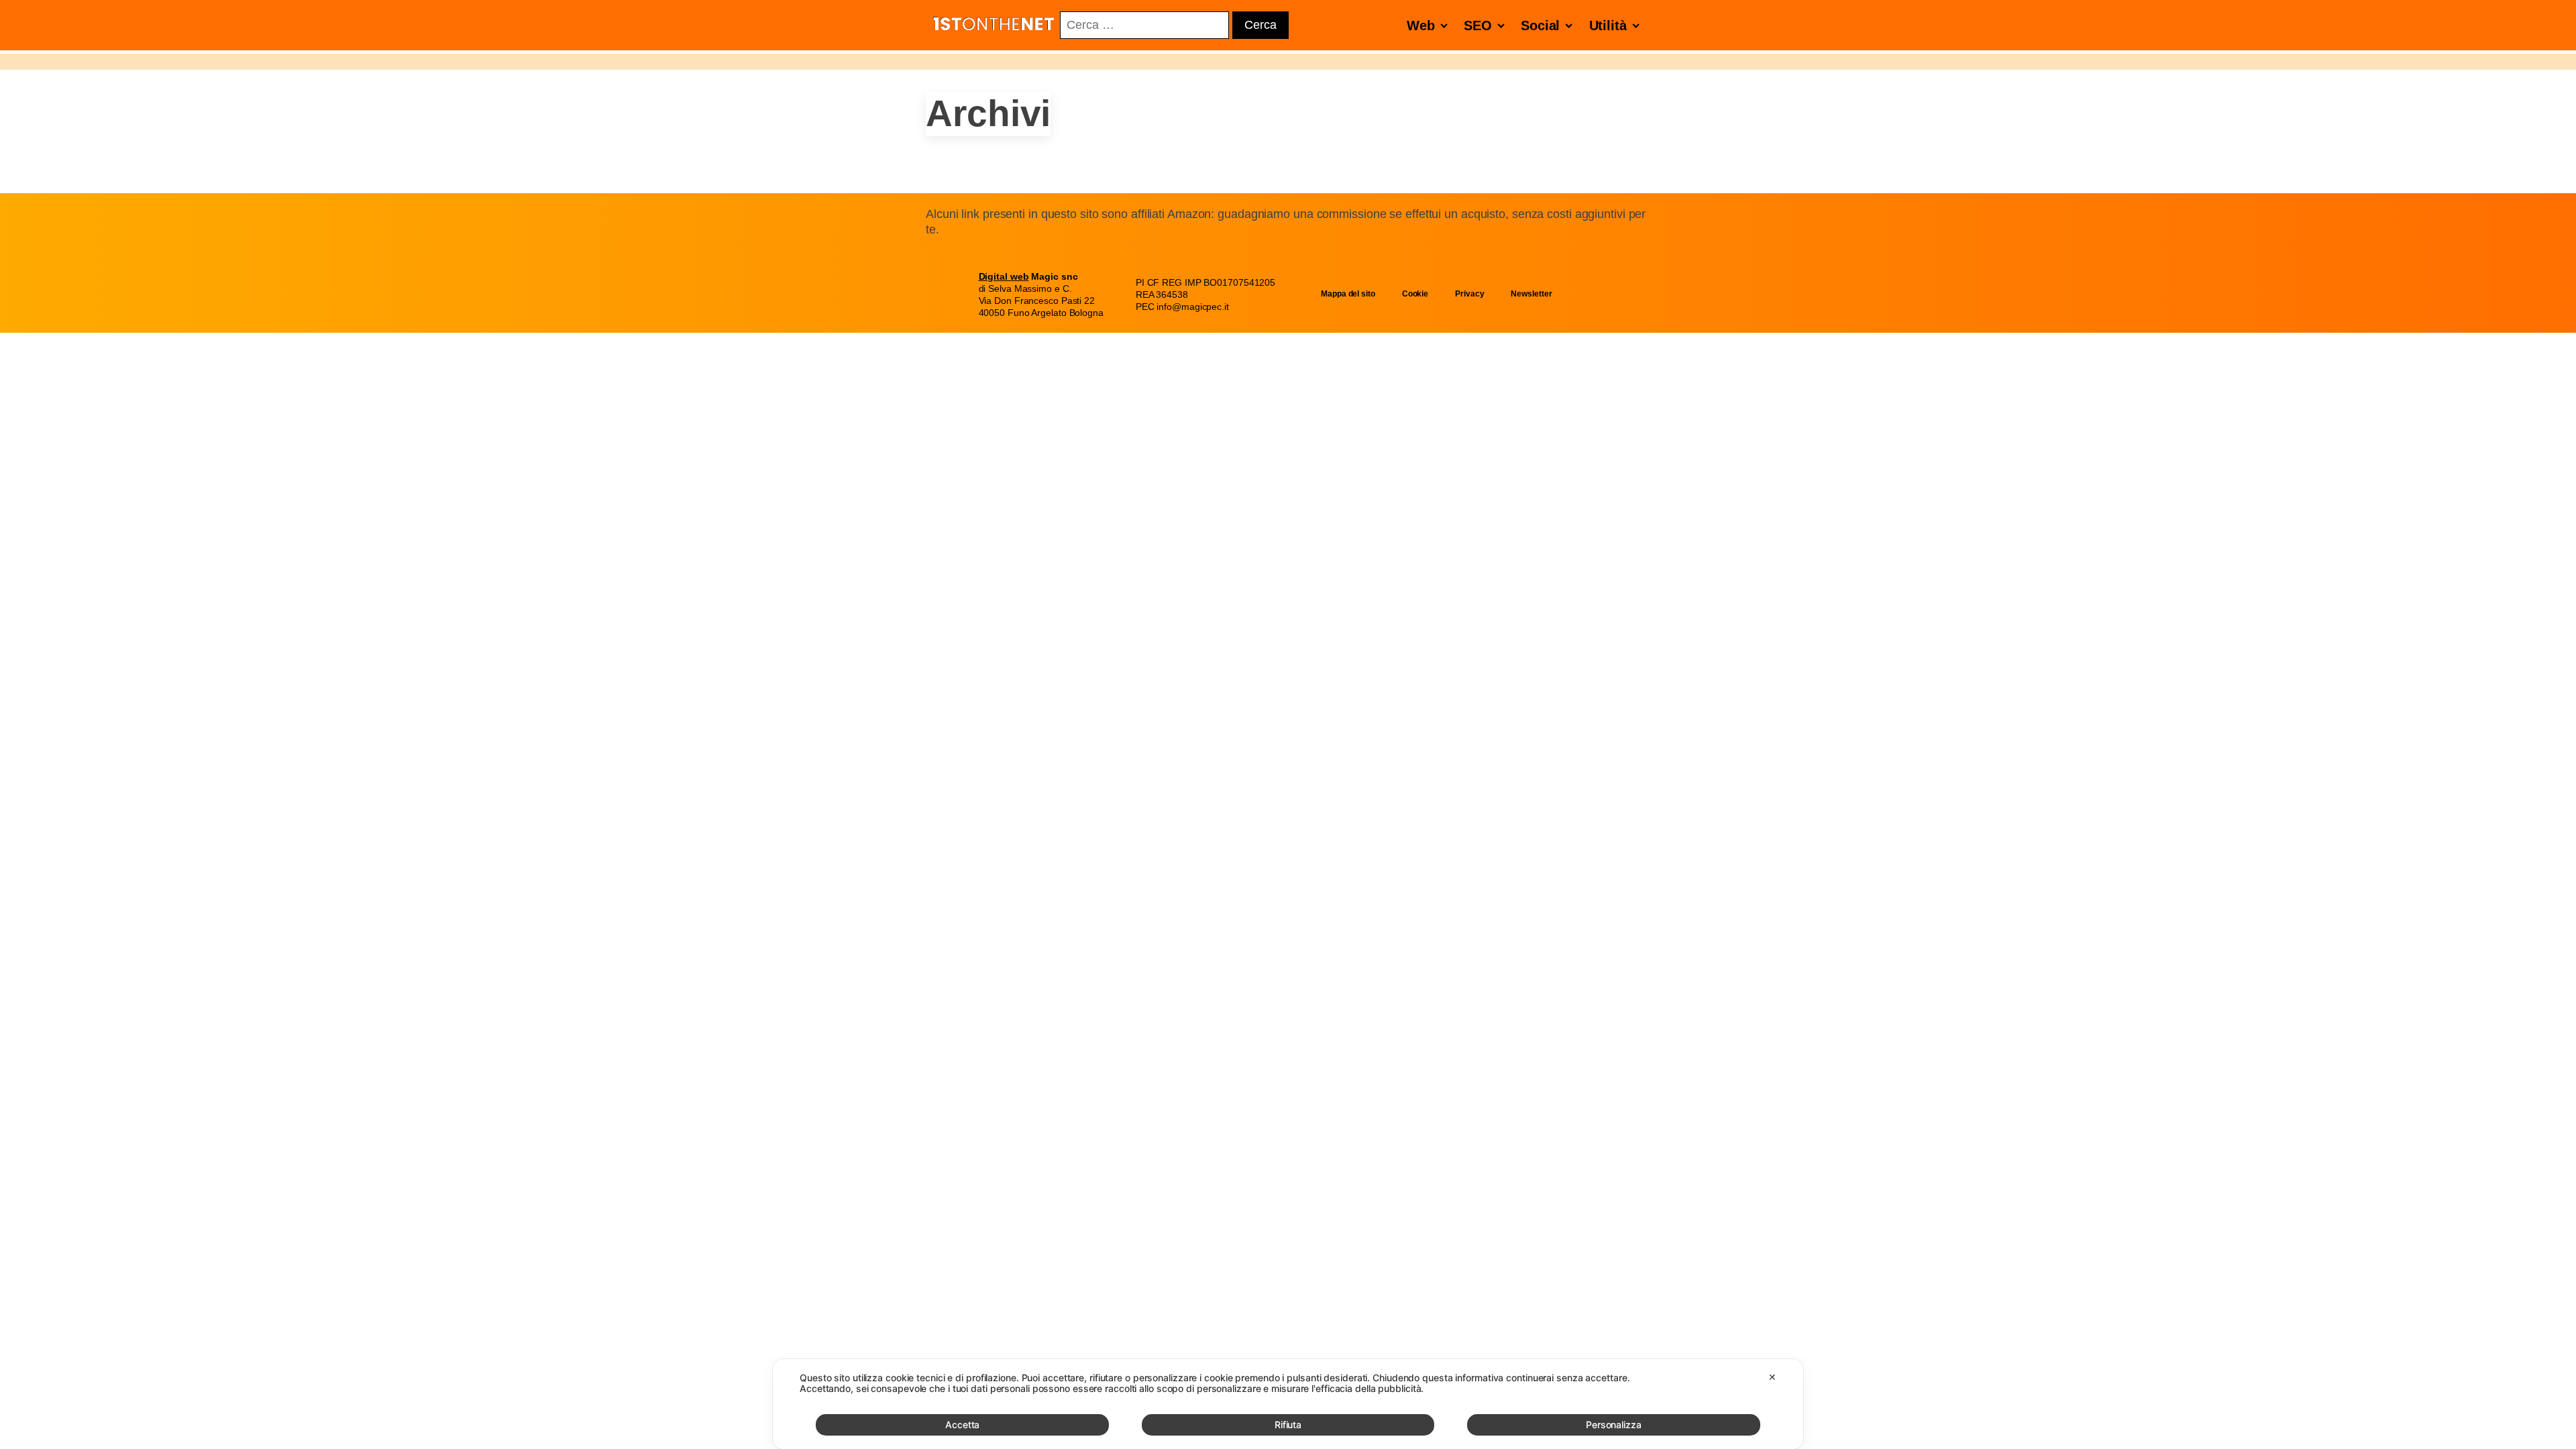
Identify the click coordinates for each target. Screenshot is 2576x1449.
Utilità (1608, 25)
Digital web (1004, 276)
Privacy (1469, 294)
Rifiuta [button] (1288, 1425)
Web (1421, 25)
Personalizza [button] (1614, 1425)
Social (1540, 25)
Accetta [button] (962, 1425)
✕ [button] (1772, 1377)
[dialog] (1288, 1404)
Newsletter (1531, 294)
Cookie (1415, 294)
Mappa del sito (1348, 294)
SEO (1478, 25)
